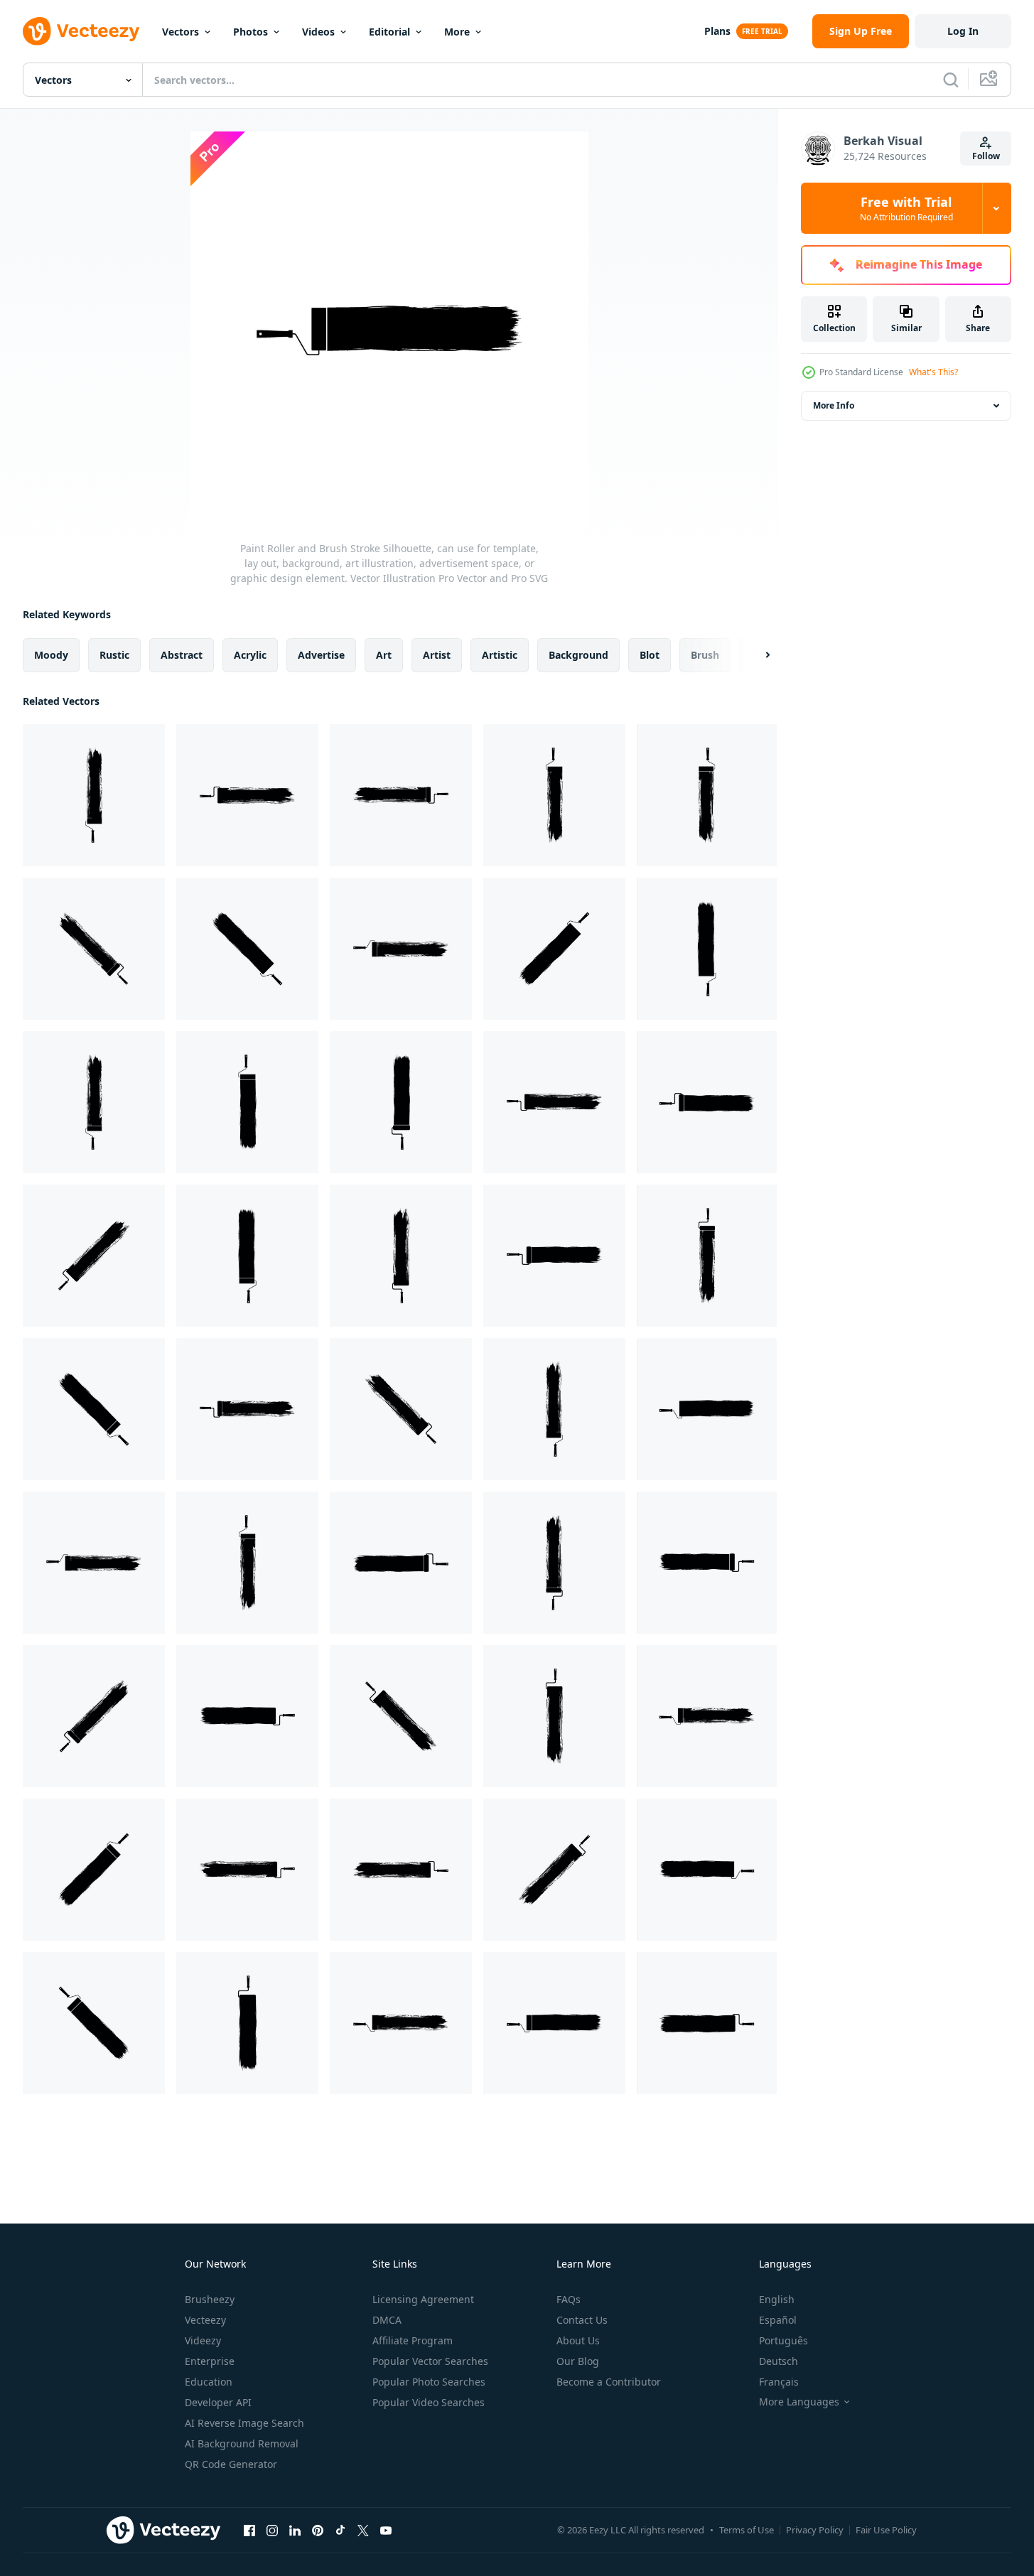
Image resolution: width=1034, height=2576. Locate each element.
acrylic (250, 655)
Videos (318, 32)
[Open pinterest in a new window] (318, 2530)
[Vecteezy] (81, 31)
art (384, 655)
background (578, 655)
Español (778, 2320)
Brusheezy (210, 2299)
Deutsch (779, 2361)
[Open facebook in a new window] (249, 2530)
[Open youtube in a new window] (386, 2530)
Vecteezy (205, 2320)
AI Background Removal (242, 2443)
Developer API (218, 2402)
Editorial (389, 32)
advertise (321, 655)
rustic (114, 655)
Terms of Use (747, 2530)
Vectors (181, 32)
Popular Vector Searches (430, 2361)
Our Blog (578, 2361)
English (777, 2299)
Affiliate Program (413, 2340)
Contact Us (582, 2320)
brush (705, 655)
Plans (717, 31)
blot (650, 655)
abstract (182, 655)
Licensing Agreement (423, 2299)
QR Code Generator (231, 2464)
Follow (986, 156)
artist (437, 655)
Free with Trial (906, 208)
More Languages (799, 2402)
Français (779, 2382)
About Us (578, 2340)
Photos (251, 32)
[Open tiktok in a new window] (340, 2530)
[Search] (951, 80)
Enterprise (210, 2361)
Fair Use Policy (886, 2530)
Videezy (203, 2340)
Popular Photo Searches (429, 2382)
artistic (500, 655)
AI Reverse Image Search (244, 2423)
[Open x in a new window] (363, 2530)
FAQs (569, 2299)
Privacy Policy (815, 2530)
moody (51, 655)
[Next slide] (755, 655)
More (457, 32)
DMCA (387, 2320)
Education (209, 2382)
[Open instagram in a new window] (272, 2530)
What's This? (933, 372)
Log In (963, 31)
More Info (834, 405)
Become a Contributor (609, 2382)
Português (783, 2340)
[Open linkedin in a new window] (295, 2530)
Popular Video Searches (429, 2402)
